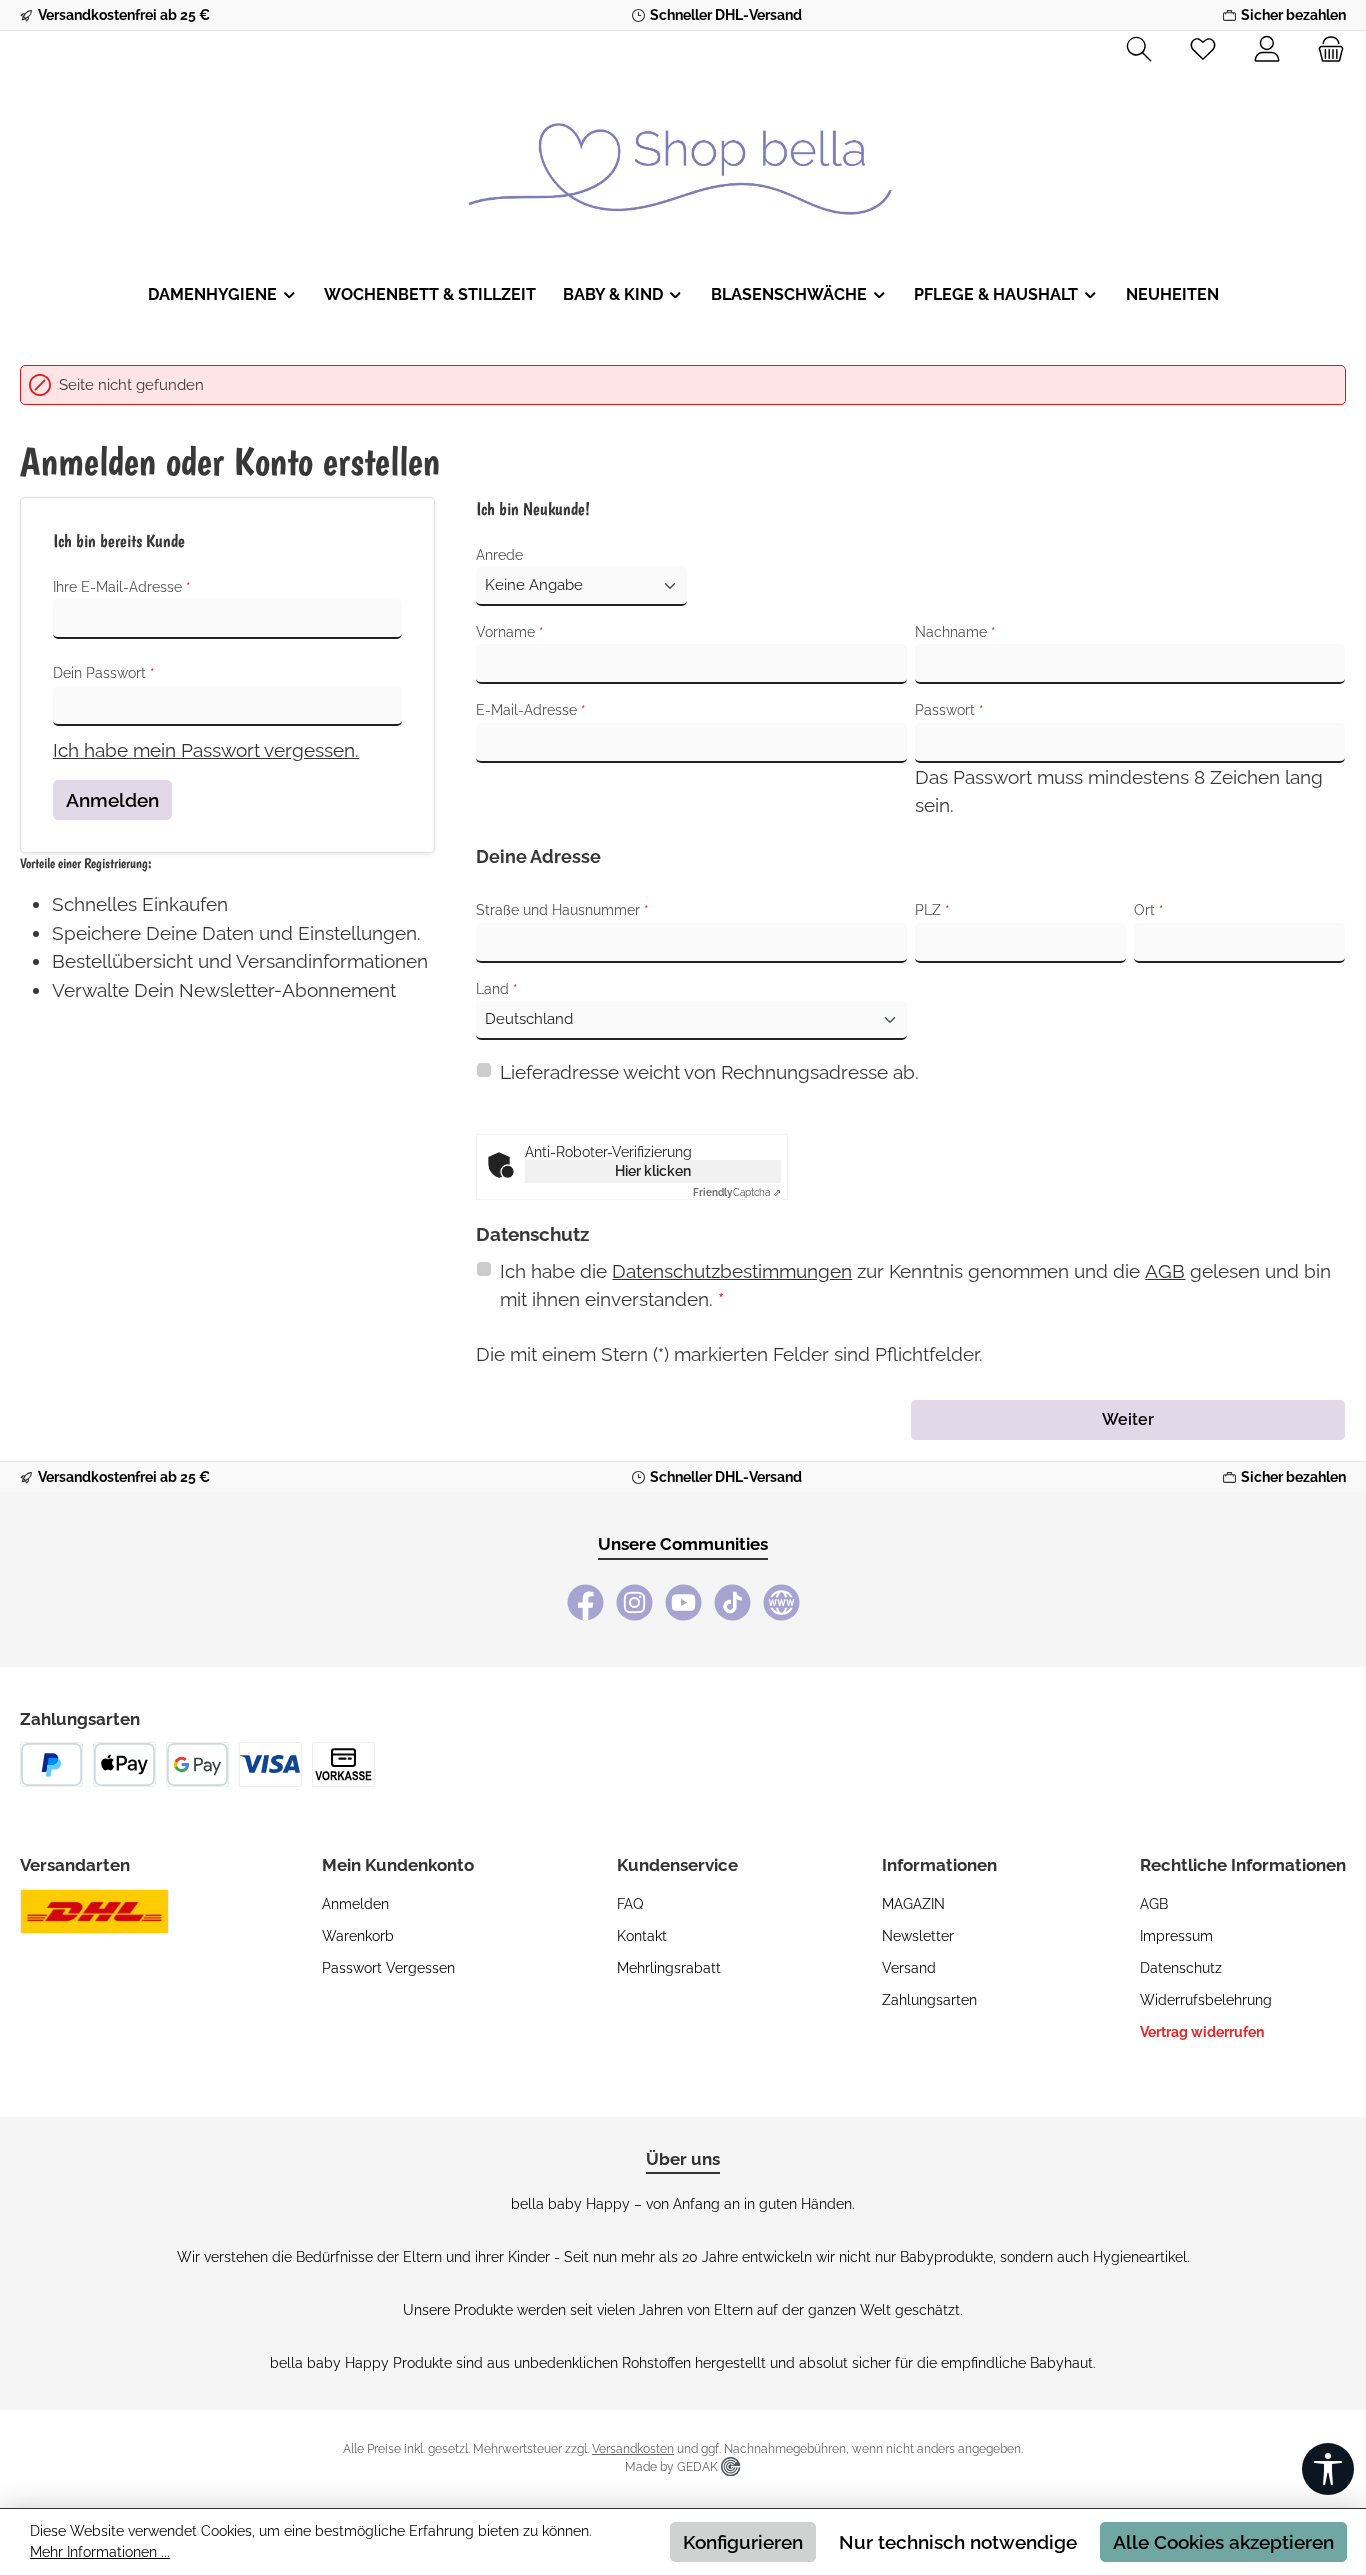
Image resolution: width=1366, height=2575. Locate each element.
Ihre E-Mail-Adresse (122, 587)
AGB (1165, 1271)
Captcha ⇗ (737, 1192)
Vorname (510, 632)
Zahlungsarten (929, 2000)
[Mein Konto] (1267, 50)
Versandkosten (633, 2449)
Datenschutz (1181, 1968)
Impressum (1176, 1936)
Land (497, 989)
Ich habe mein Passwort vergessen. (206, 750)
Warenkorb (358, 1936)
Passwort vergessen (388, 1968)
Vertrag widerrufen (1202, 2032)
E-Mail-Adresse (531, 710)
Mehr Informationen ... (100, 2552)
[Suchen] (1139, 50)
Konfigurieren (743, 2542)
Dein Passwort (104, 673)
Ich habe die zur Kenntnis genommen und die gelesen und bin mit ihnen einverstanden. (915, 1285)
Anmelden (112, 800)
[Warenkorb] (1325, 50)
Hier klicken (653, 1171)
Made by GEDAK (673, 2467)
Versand (909, 1968)
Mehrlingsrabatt (669, 1968)
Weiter (1128, 1419)
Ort (1149, 910)
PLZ (932, 910)
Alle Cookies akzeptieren (1223, 2542)
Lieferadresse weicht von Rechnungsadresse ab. (709, 1072)
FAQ (630, 1904)
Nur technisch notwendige (958, 2542)
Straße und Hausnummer (562, 910)
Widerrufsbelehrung (1206, 2000)
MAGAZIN (913, 1904)
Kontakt (642, 1936)
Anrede (499, 555)
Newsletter (918, 1936)
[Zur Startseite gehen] (683, 154)
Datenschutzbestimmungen (732, 1271)
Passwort (949, 710)
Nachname (955, 632)
